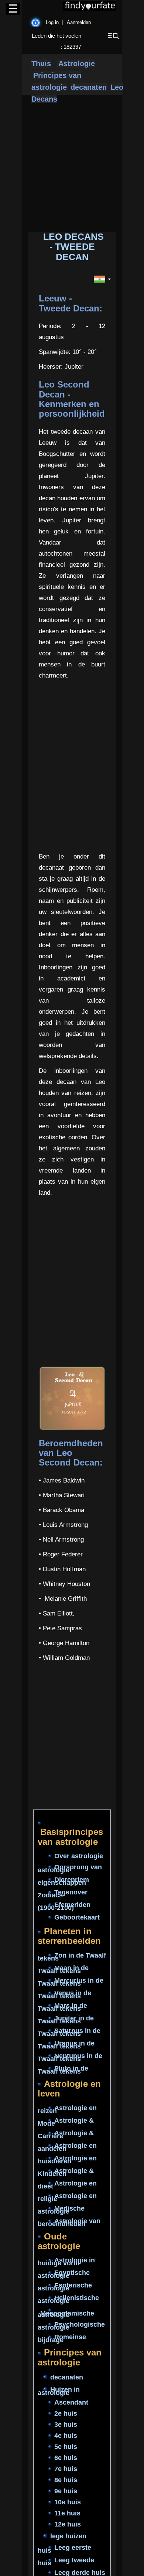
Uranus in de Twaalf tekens (66, 2045)
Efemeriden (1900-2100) (64, 1906)
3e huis (66, 2425)
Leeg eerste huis (64, 2549)
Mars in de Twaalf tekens (62, 2007)
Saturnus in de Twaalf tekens (69, 2032)
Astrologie (76, 64)
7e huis (66, 2469)
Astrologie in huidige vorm (66, 2262)
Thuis (41, 64)
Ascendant (71, 2402)
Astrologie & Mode (66, 2122)
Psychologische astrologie (71, 2326)
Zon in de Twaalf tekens (72, 1957)
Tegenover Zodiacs (63, 1894)
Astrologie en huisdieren (67, 2160)
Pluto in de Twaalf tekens (63, 2070)
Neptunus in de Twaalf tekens (70, 2057)
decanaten (89, 87)
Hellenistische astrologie (68, 2300)
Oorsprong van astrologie (70, 1869)
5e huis (66, 2447)
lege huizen (68, 2536)
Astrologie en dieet (67, 2185)
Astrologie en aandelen (67, 2147)
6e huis (66, 2458)
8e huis (66, 2480)
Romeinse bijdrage (62, 2339)
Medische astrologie (61, 2210)
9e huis (66, 2491)
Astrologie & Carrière (66, 2135)
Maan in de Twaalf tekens (63, 1969)
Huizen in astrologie (59, 2391)
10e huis (68, 2502)
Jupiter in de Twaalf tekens (66, 2020)
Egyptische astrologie (64, 2275)
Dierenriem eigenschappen (63, 1881)
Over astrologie (79, 1856)
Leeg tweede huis (66, 2562)
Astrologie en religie (67, 2197)
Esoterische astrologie (65, 2287)
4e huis (66, 2436)
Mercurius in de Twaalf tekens (71, 1982)
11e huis (67, 2513)
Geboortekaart (77, 1917)
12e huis (68, 2524)
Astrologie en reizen (67, 2109)
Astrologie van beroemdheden (69, 2222)
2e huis (66, 2413)
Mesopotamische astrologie (66, 2314)
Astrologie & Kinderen (66, 2172)
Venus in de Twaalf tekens (64, 1995)
